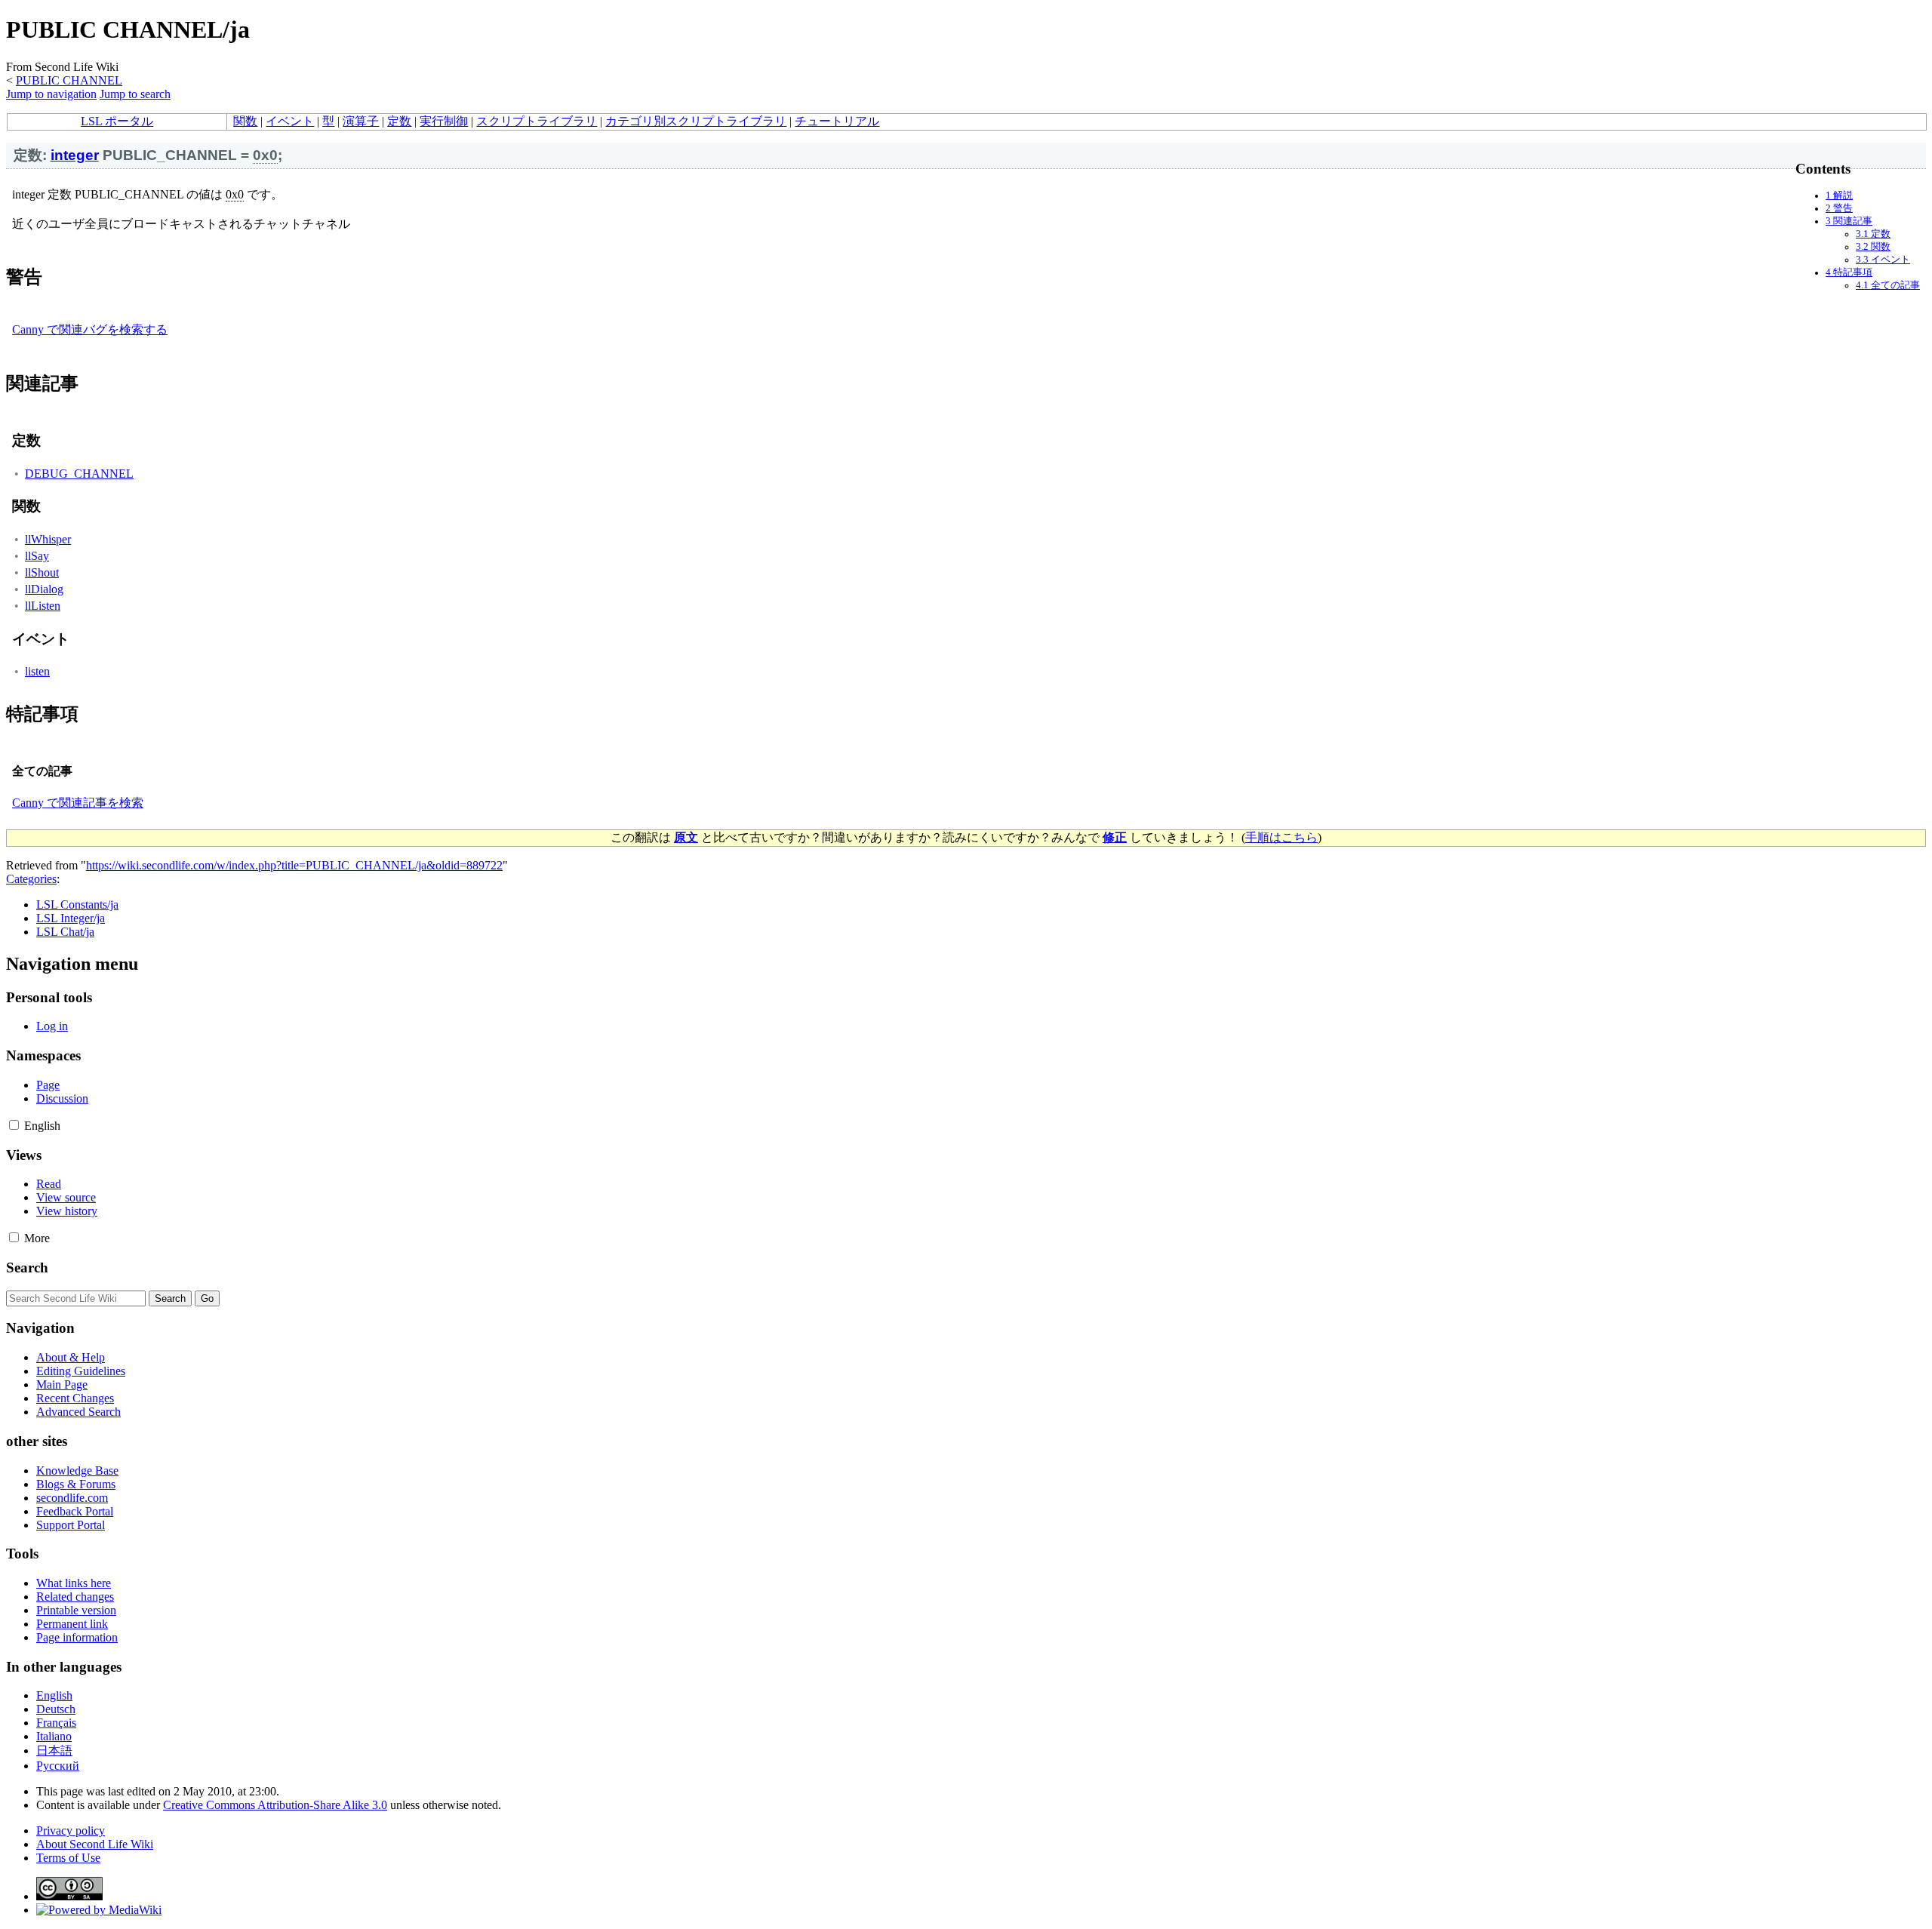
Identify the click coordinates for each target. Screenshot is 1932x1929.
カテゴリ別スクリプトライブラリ (696, 121)
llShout (42, 572)
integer (75, 155)
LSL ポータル (117, 121)
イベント (290, 121)
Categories (31, 879)
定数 (399, 121)
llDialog (44, 589)
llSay (37, 556)
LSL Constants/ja (77, 905)
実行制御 (444, 121)
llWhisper (48, 539)
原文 (686, 837)
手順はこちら (1281, 837)
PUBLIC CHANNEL (69, 80)
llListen (43, 606)
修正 (1115, 837)
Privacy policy (71, 1831)
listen (37, 671)
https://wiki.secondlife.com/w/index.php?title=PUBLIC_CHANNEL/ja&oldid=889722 (294, 865)
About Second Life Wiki (95, 1844)
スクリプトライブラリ (537, 121)
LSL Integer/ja (71, 918)
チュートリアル (837, 121)
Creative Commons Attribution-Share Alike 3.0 (275, 1805)
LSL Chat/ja (65, 932)
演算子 (361, 121)
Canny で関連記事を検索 (78, 803)
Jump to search (135, 94)
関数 (245, 121)
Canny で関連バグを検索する (90, 329)
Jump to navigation (51, 94)
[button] (14, 1125)
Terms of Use (68, 1858)
